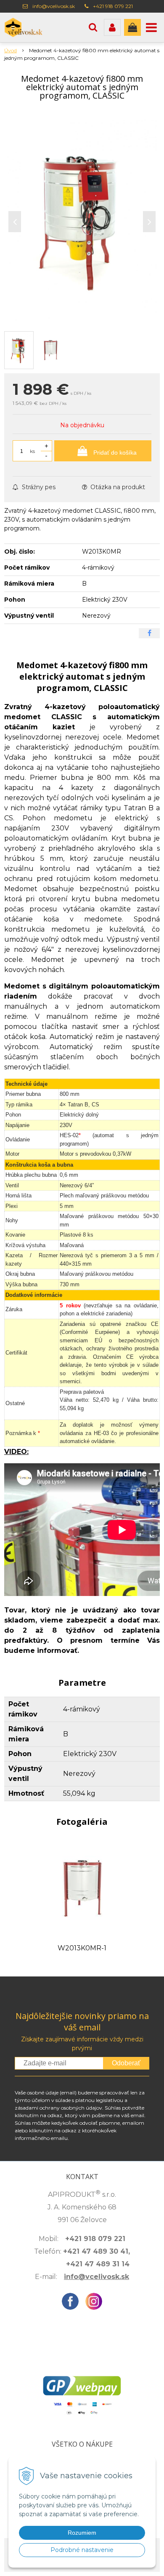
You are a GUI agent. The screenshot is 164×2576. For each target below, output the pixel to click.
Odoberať (126, 2063)
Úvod (11, 50)
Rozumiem (82, 2533)
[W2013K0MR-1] (82, 1888)
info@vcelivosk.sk (54, 6)
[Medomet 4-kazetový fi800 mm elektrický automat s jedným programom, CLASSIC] (82, 220)
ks (32, 451)
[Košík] (132, 27)
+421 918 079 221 (113, 6)
